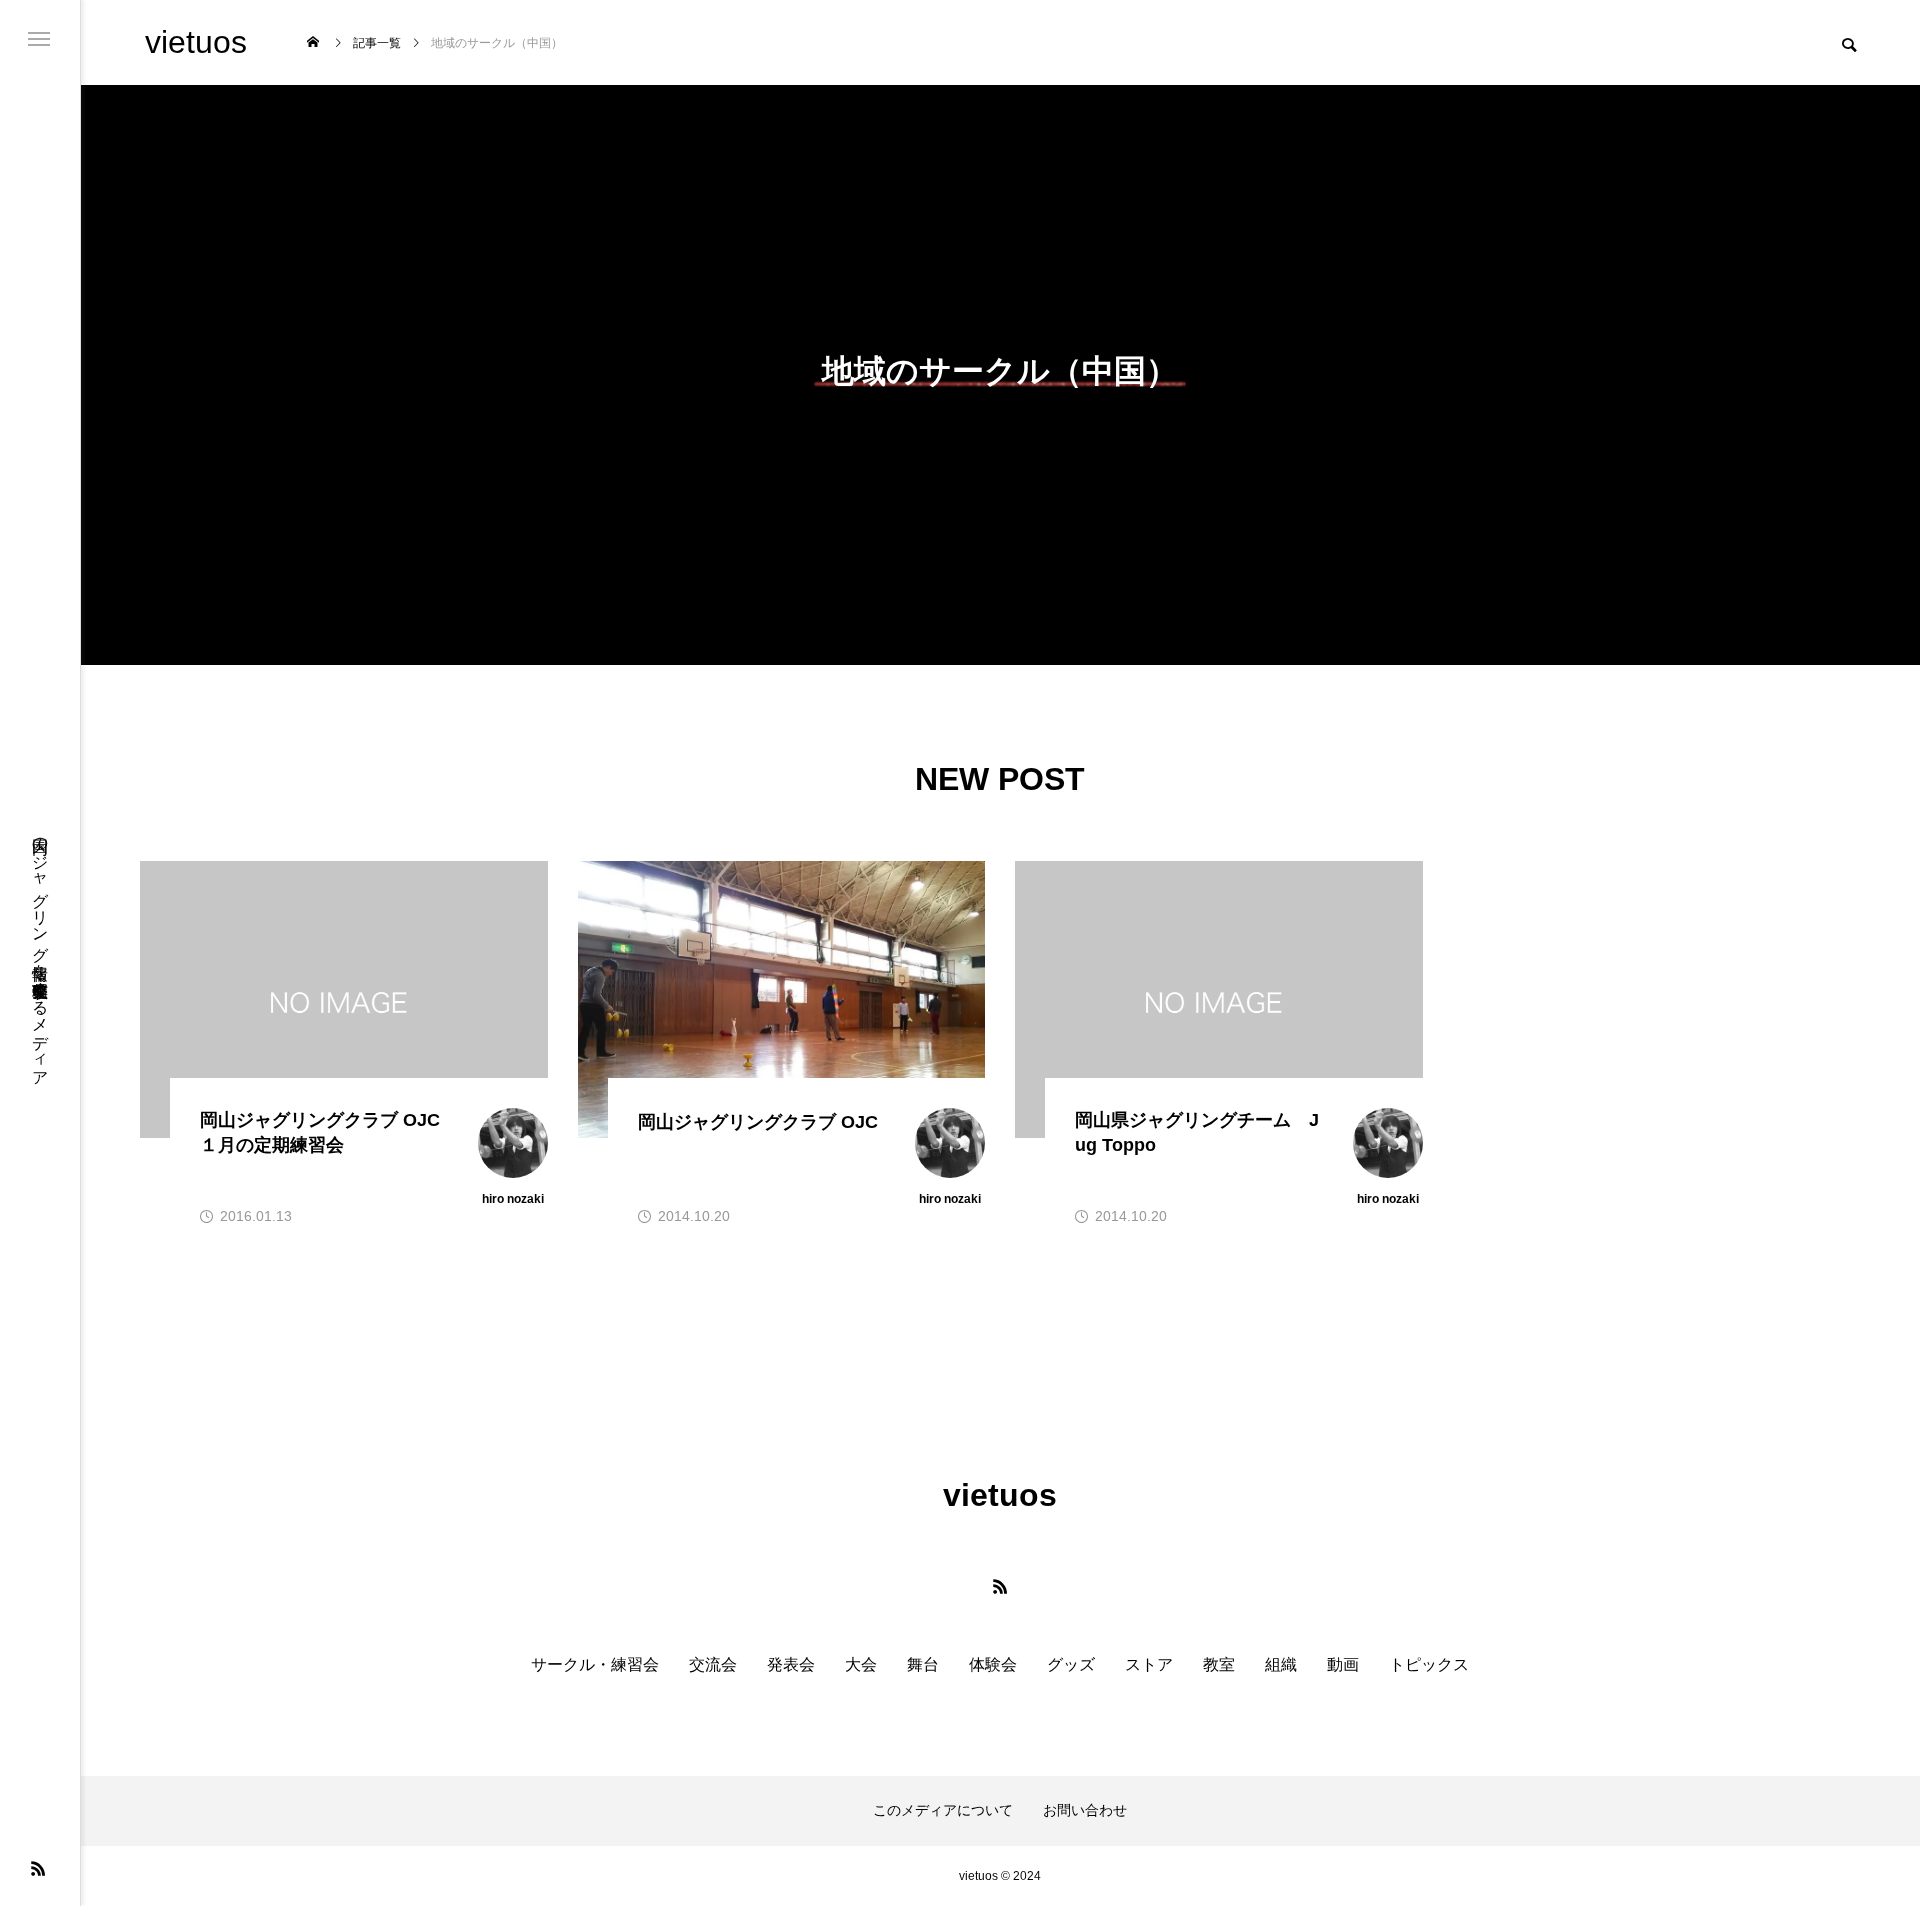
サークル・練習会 (595, 1664)
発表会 (791, 1664)
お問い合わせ (1085, 1810)
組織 (1281, 1664)
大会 (861, 1664)
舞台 (923, 1664)
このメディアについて (943, 1810)
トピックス (1429, 1664)
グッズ (1071, 1664)
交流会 (713, 1664)
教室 (1219, 1664)
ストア (1149, 1664)
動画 (1343, 1664)
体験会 (993, 1664)
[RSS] (38, 1868)
